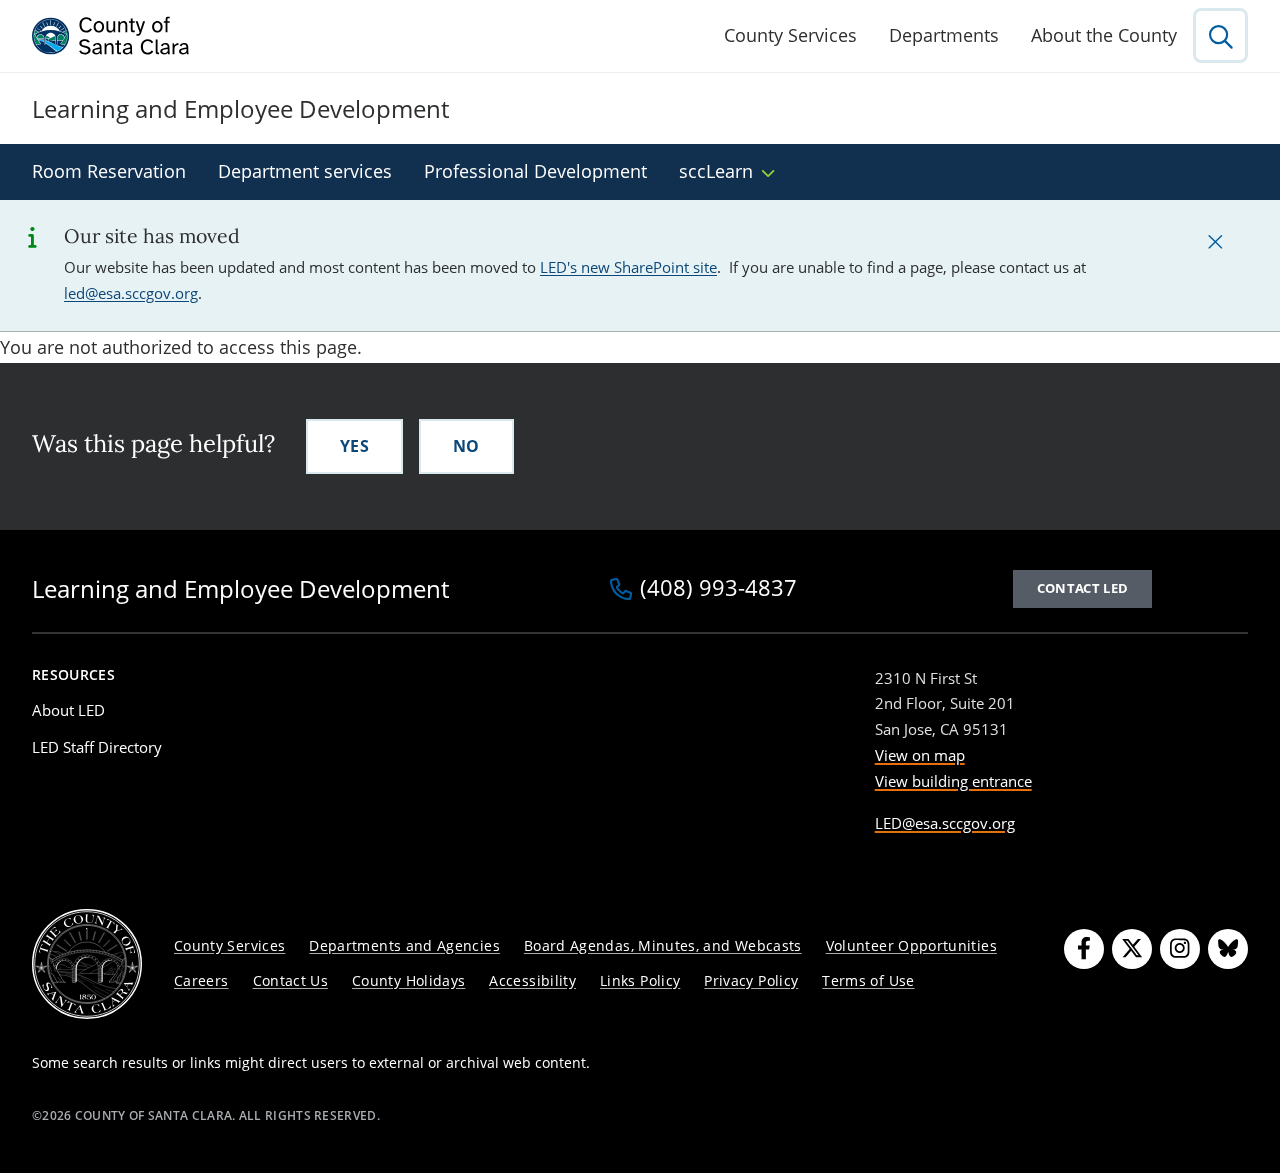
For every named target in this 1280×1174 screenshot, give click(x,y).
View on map (920, 755)
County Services (790, 35)
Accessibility (532, 980)
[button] (1215, 241)
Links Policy (640, 980)
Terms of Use (868, 980)
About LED (68, 710)
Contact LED (1083, 588)
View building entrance (953, 781)
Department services (305, 171)
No (466, 446)
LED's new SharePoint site (628, 267)
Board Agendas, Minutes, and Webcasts (663, 945)
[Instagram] (1180, 949)
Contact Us (291, 980)
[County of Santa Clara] (111, 36)
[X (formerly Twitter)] (1132, 949)
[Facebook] (1084, 949)
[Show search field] (1220, 35)
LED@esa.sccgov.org (945, 823)
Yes (354, 446)
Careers (201, 980)
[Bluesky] (1228, 949)
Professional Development (535, 171)
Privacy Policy (751, 980)
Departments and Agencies (404, 945)
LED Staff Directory (97, 747)
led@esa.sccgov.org (131, 293)
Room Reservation (109, 171)
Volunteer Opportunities (911, 945)
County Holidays (408, 980)
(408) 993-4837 (718, 589)
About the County (1104, 35)
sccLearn (716, 171)
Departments (944, 35)
